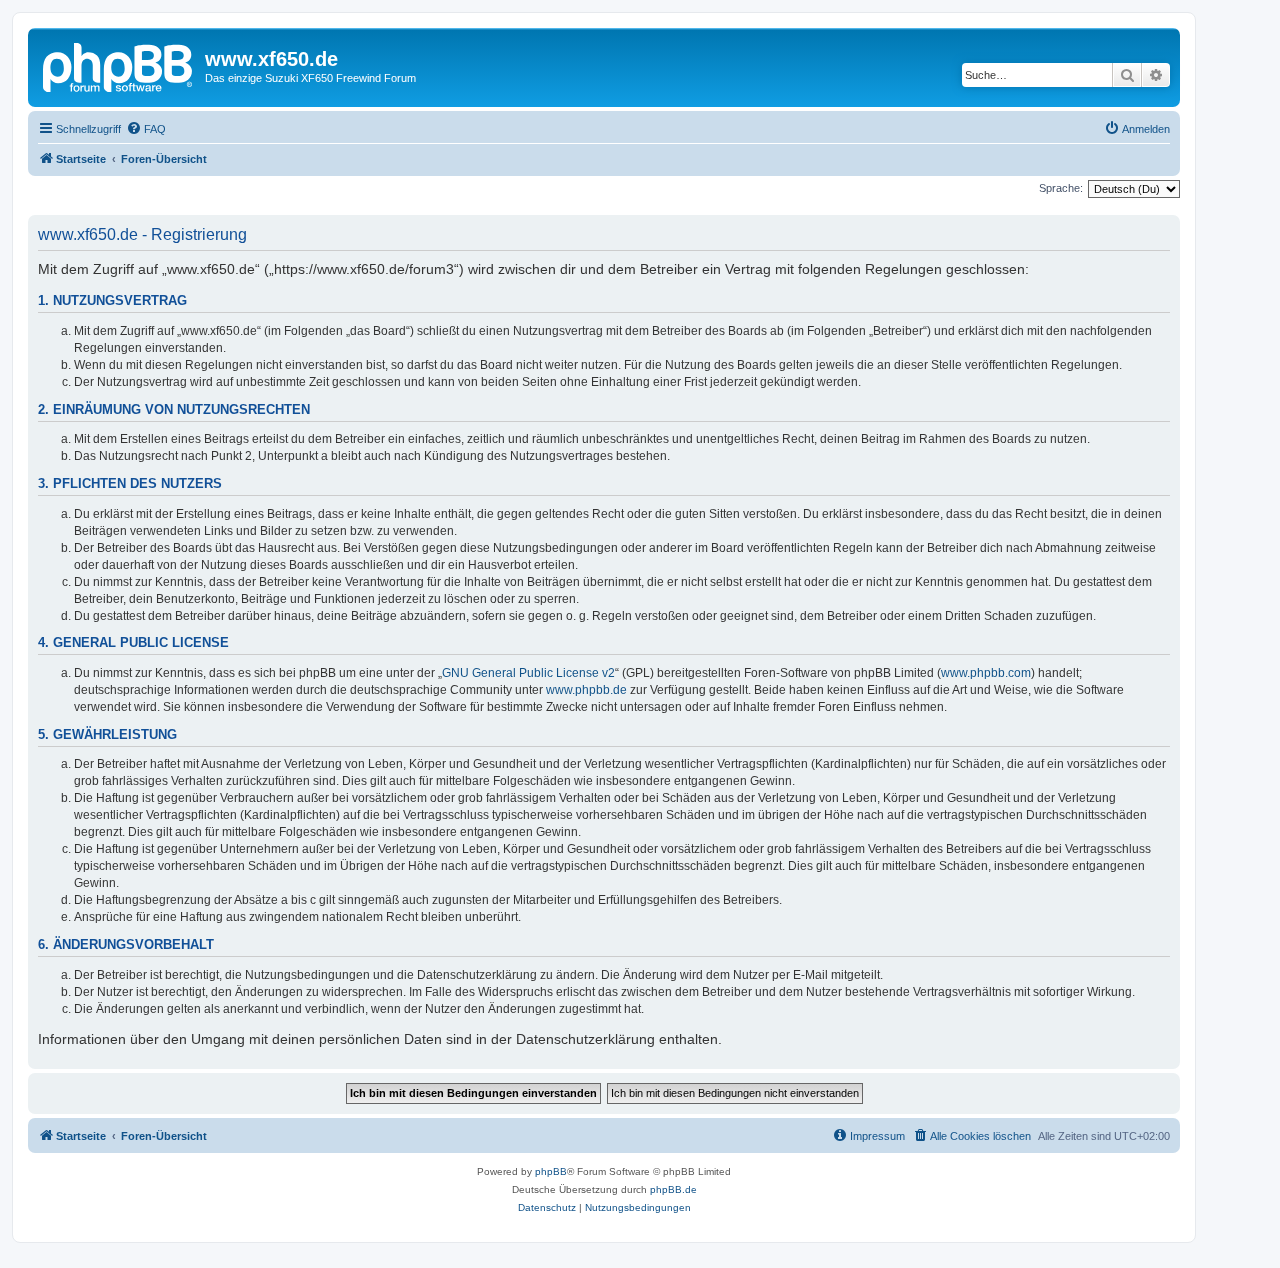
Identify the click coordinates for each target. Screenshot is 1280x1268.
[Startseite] (119, 65)
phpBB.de (673, 1189)
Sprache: (1061, 188)
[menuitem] (146, 129)
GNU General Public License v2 (528, 673)
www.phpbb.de (586, 690)
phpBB (551, 1171)
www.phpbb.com (986, 673)
